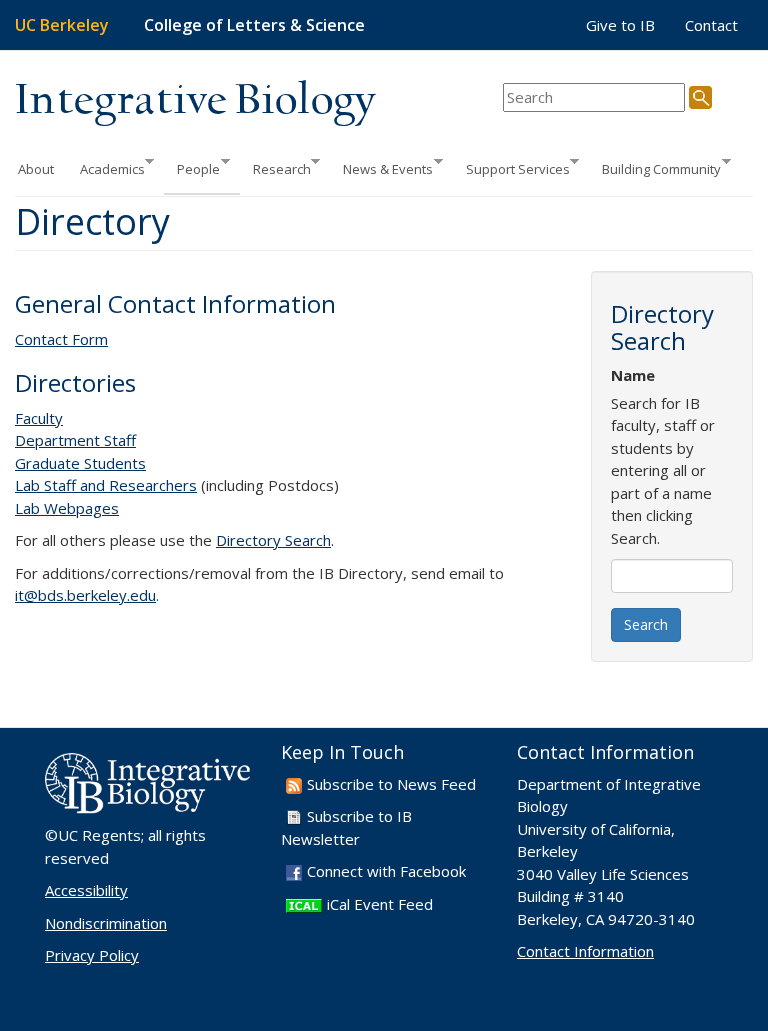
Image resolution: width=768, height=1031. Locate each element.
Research (275, 167)
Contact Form (61, 339)
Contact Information (585, 951)
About (36, 169)
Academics (106, 167)
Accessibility (86, 890)
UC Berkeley (62, 25)
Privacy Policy (92, 955)
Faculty (39, 418)
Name (633, 375)
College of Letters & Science (254, 25)
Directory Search (273, 540)
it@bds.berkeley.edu (85, 595)
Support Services (511, 167)
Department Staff (75, 440)
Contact (711, 25)
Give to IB (620, 25)
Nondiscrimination (106, 923)
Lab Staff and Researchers (106, 485)
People (192, 167)
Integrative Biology (195, 101)
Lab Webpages (67, 508)
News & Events (381, 167)
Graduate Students (80, 463)
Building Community (655, 167)
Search (646, 624)
